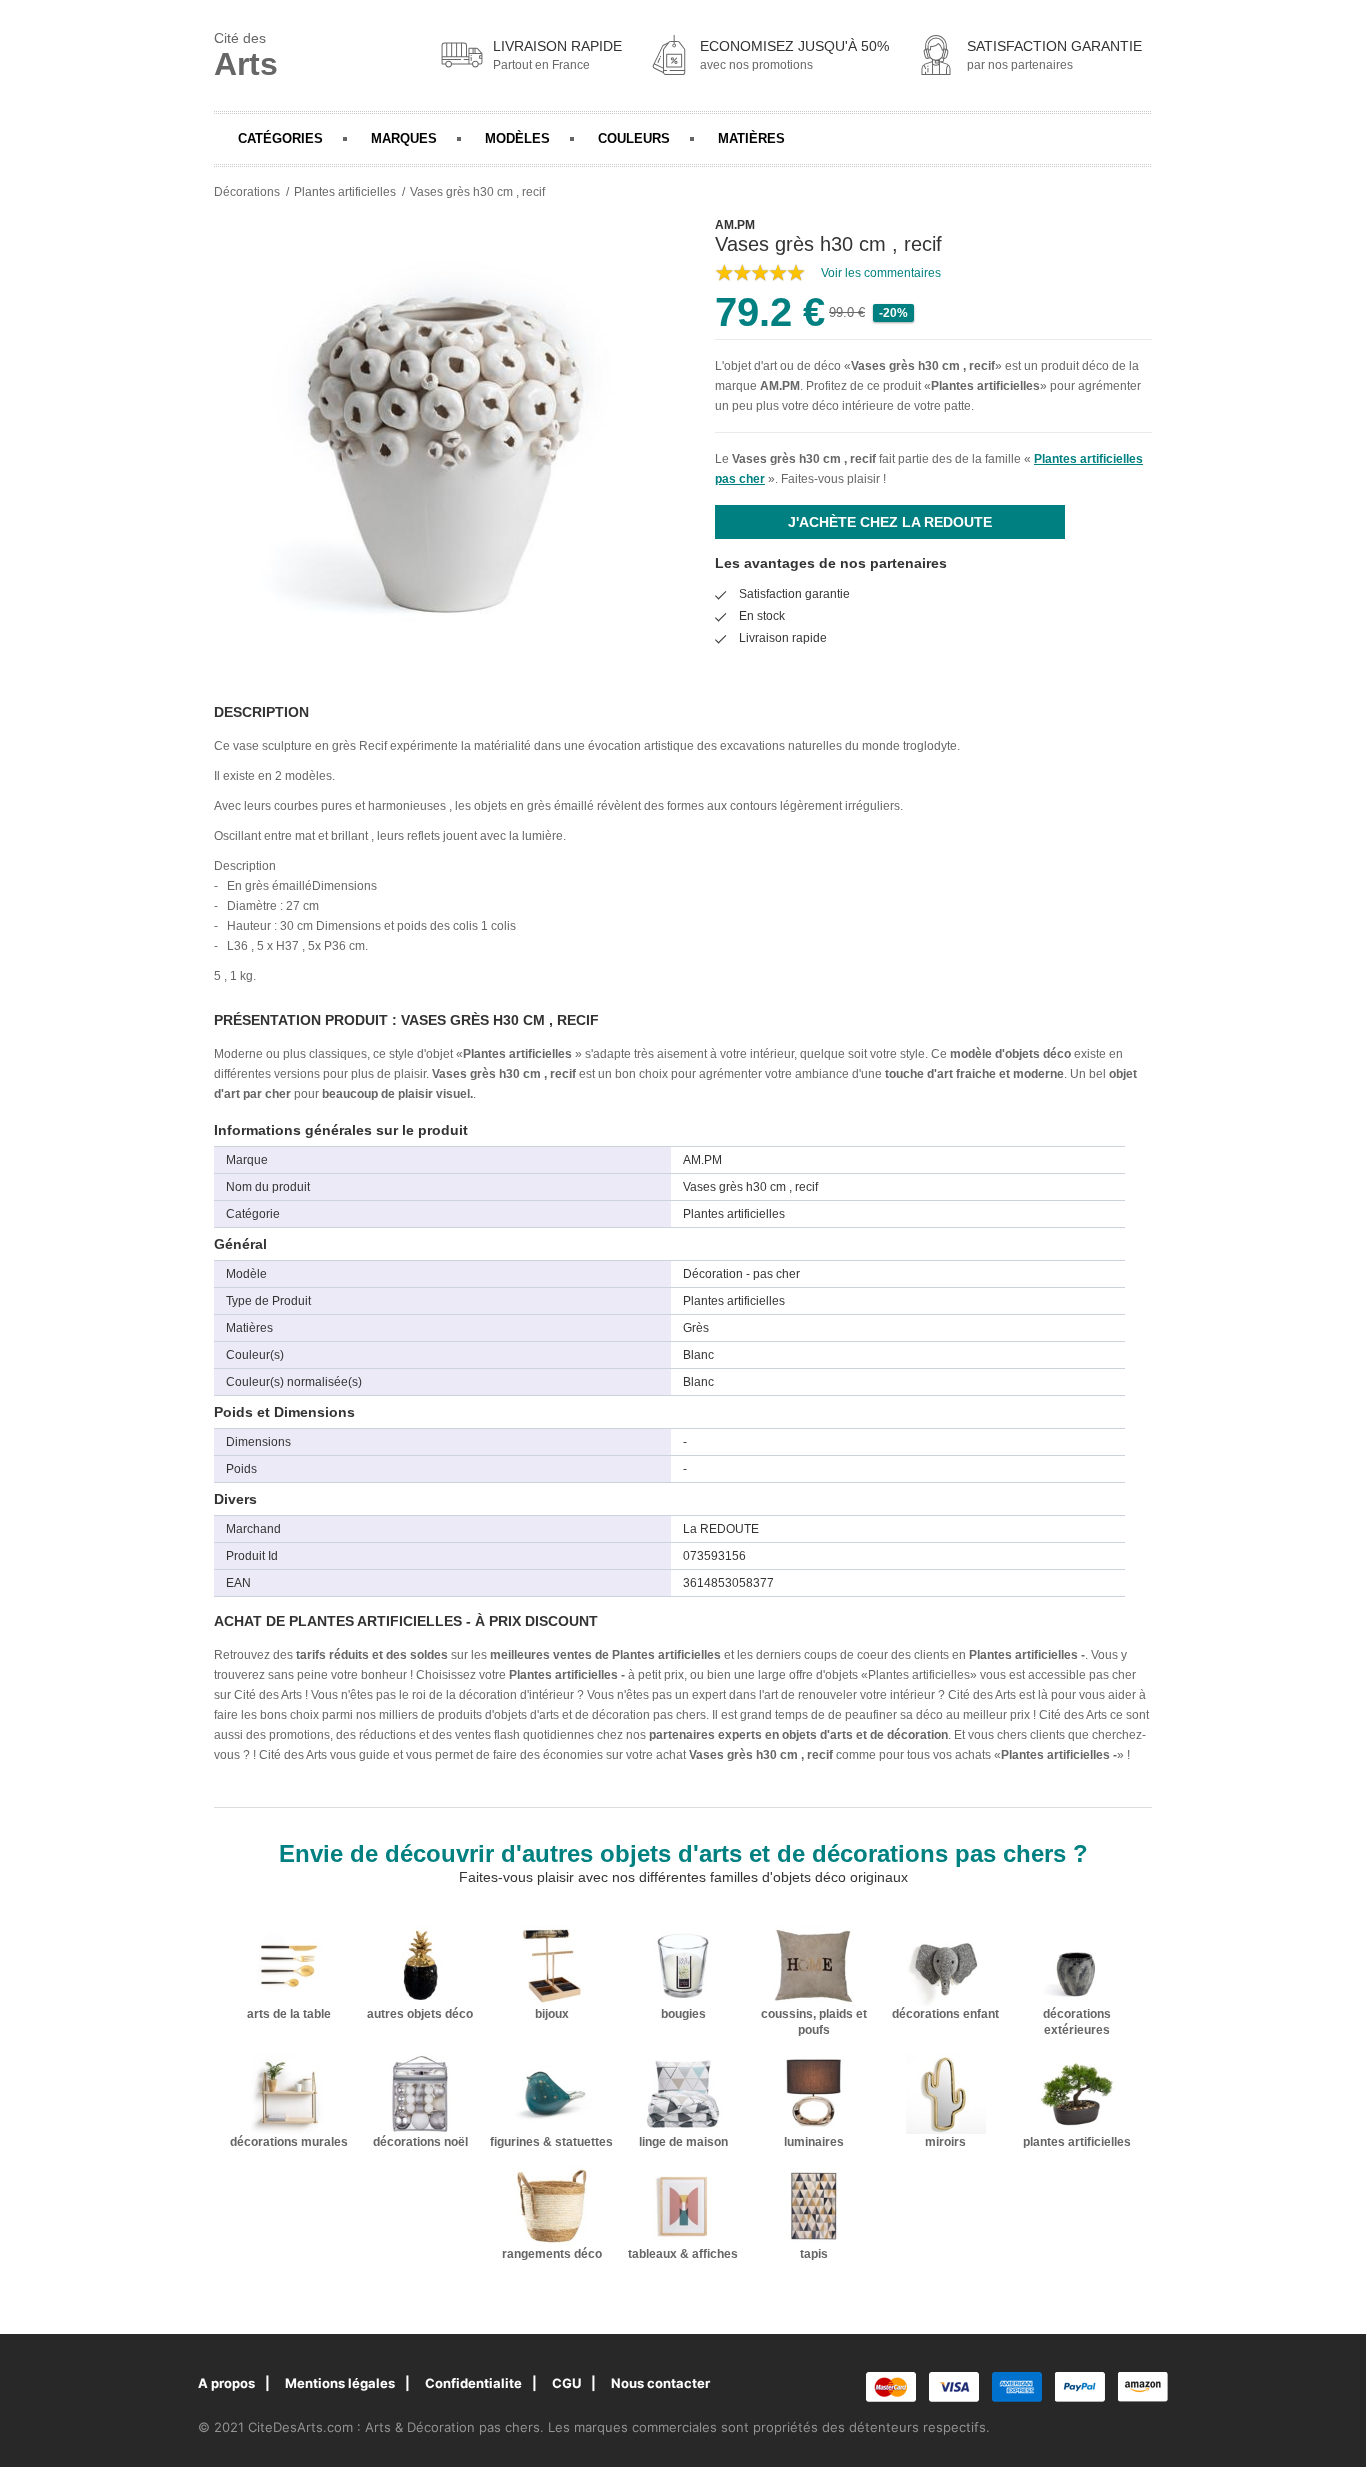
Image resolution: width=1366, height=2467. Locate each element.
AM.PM (780, 386)
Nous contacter (660, 2383)
